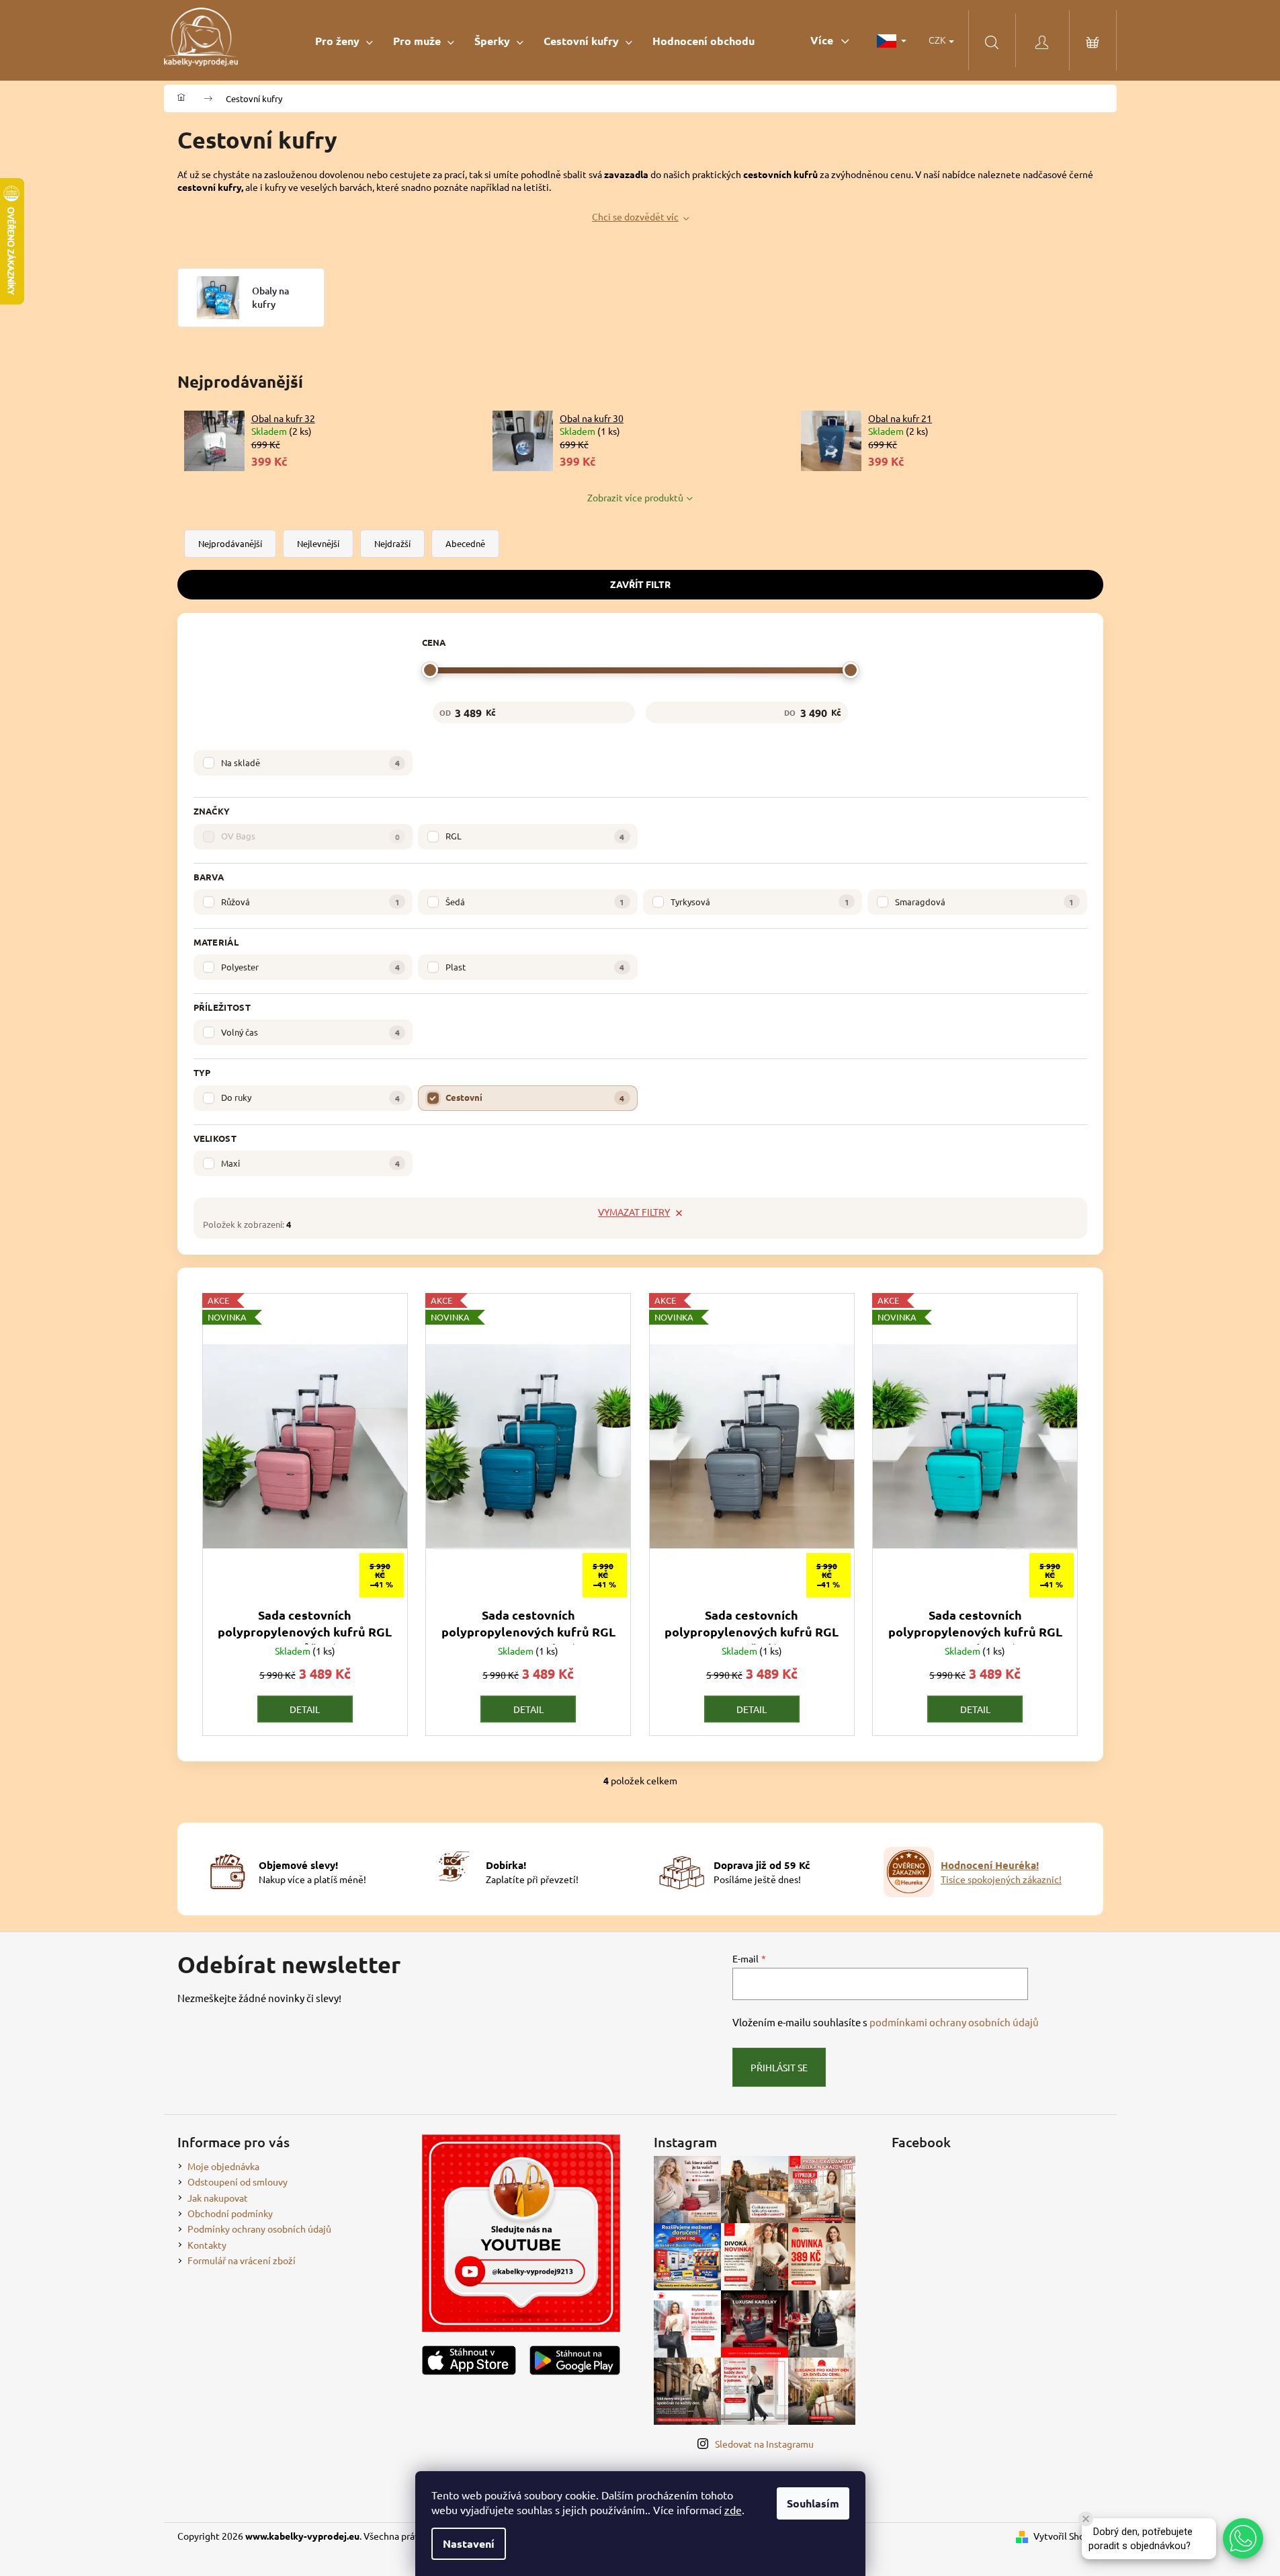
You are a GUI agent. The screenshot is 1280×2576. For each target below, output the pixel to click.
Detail (305, 1709)
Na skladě (310, 762)
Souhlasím (813, 2503)
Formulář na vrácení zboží (242, 2260)
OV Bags (310, 836)
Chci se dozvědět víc (635, 216)
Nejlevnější (318, 543)
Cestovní (535, 1097)
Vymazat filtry (634, 1212)
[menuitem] (344, 41)
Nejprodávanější (230, 543)
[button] (1243, 2538)
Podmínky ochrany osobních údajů (259, 2229)
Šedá (535, 902)
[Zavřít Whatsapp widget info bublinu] (1086, 2519)
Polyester (310, 967)
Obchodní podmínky (230, 2213)
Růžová (310, 902)
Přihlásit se (779, 2067)
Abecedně (465, 543)
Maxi (310, 1163)
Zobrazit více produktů (635, 497)
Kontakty (207, 2245)
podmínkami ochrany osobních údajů (954, 2022)
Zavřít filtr (640, 584)
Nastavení (469, 2543)
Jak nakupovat (218, 2198)
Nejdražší (392, 543)
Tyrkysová (760, 902)
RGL (535, 836)
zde (733, 2509)
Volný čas (310, 1032)
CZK (938, 40)
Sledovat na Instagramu (764, 2444)
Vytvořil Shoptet (1068, 2536)
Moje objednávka (223, 2166)
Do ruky (310, 1097)
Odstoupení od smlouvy (238, 2182)
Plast (535, 967)
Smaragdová (984, 902)
